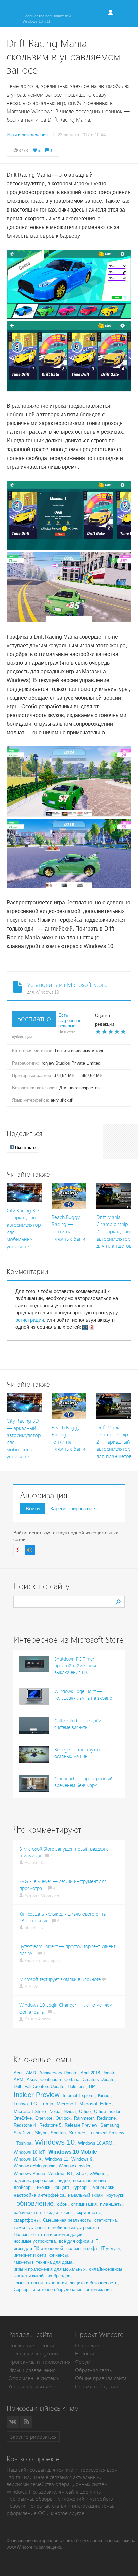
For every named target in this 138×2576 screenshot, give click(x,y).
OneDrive (23, 2118)
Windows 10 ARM (95, 2143)
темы (19, 2227)
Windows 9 (82, 2159)
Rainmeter (84, 2118)
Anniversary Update (58, 2073)
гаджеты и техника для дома (43, 2262)
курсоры (81, 2187)
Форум (83, 2362)
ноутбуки (115, 2195)
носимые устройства (35, 2241)
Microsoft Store (30, 2111)
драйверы (24, 2187)
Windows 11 (56, 2159)
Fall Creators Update (44, 2086)
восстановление (89, 2181)
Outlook (63, 2118)
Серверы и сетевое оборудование (48, 2290)
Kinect (104, 2095)
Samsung (110, 2125)
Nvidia (70, 2112)
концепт (61, 2187)
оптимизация (84, 2204)
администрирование (34, 2181)
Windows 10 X (28, 2159)
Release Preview (81, 2125)
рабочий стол (27, 2212)
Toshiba (24, 2143)
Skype (41, 2133)
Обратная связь (93, 2370)
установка (39, 2228)
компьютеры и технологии (40, 2283)
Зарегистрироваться (73, 1509)
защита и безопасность (94, 2283)
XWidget (98, 2174)
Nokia (55, 2112)
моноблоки (103, 2187)
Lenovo (21, 2104)
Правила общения (96, 2386)
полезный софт (82, 2248)
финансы (58, 2255)
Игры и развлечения (32, 2370)
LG (34, 2104)
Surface (77, 2133)
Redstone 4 (25, 2125)
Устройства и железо (32, 2386)
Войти (33, 1509)
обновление (35, 2203)
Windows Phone (29, 2174)
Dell (17, 2086)
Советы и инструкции (33, 2354)
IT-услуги (110, 2248)
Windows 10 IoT (29, 2152)
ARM (19, 2079)
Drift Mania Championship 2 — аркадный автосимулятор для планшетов (114, 1232)
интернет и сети (30, 2255)
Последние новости (31, 2346)
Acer (18, 2073)
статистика (106, 2220)
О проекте (87, 2346)
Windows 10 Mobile (73, 2152)
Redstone (106, 2118)
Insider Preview (37, 2095)
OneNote (44, 2118)
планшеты (111, 2204)
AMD (31, 2073)
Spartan (58, 2133)
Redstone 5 (50, 2125)
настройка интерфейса (39, 2195)
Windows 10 (55, 2142)
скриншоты (89, 2212)
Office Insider (107, 2112)
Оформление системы (34, 2378)
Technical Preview (106, 2133)
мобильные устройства (76, 2228)
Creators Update (98, 2079)
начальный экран (85, 2195)
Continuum (51, 2079)
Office (85, 2112)
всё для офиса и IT (79, 2241)
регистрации (30, 1320)
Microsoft (66, 2104)
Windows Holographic (34, 2166)
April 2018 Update (98, 2073)
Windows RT (60, 2174)
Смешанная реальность (67, 2220)
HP (92, 2086)
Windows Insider (75, 2166)
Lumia (47, 2104)
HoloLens (77, 2086)
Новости (85, 2354)
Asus (32, 2079)
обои (62, 2204)
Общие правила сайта (101, 2378)
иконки (44, 2187)
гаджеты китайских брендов (42, 2276)
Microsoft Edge (95, 2104)
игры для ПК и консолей (38, 2248)
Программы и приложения (40, 2362)
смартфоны (27, 2220)
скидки (51, 2212)
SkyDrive (23, 2133)
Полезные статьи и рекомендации (48, 2235)
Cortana (72, 2079)
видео (64, 2181)
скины (67, 2212)
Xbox (81, 2173)
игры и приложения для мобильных (50, 2269)
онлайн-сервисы (106, 2269)
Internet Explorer (79, 2095)
